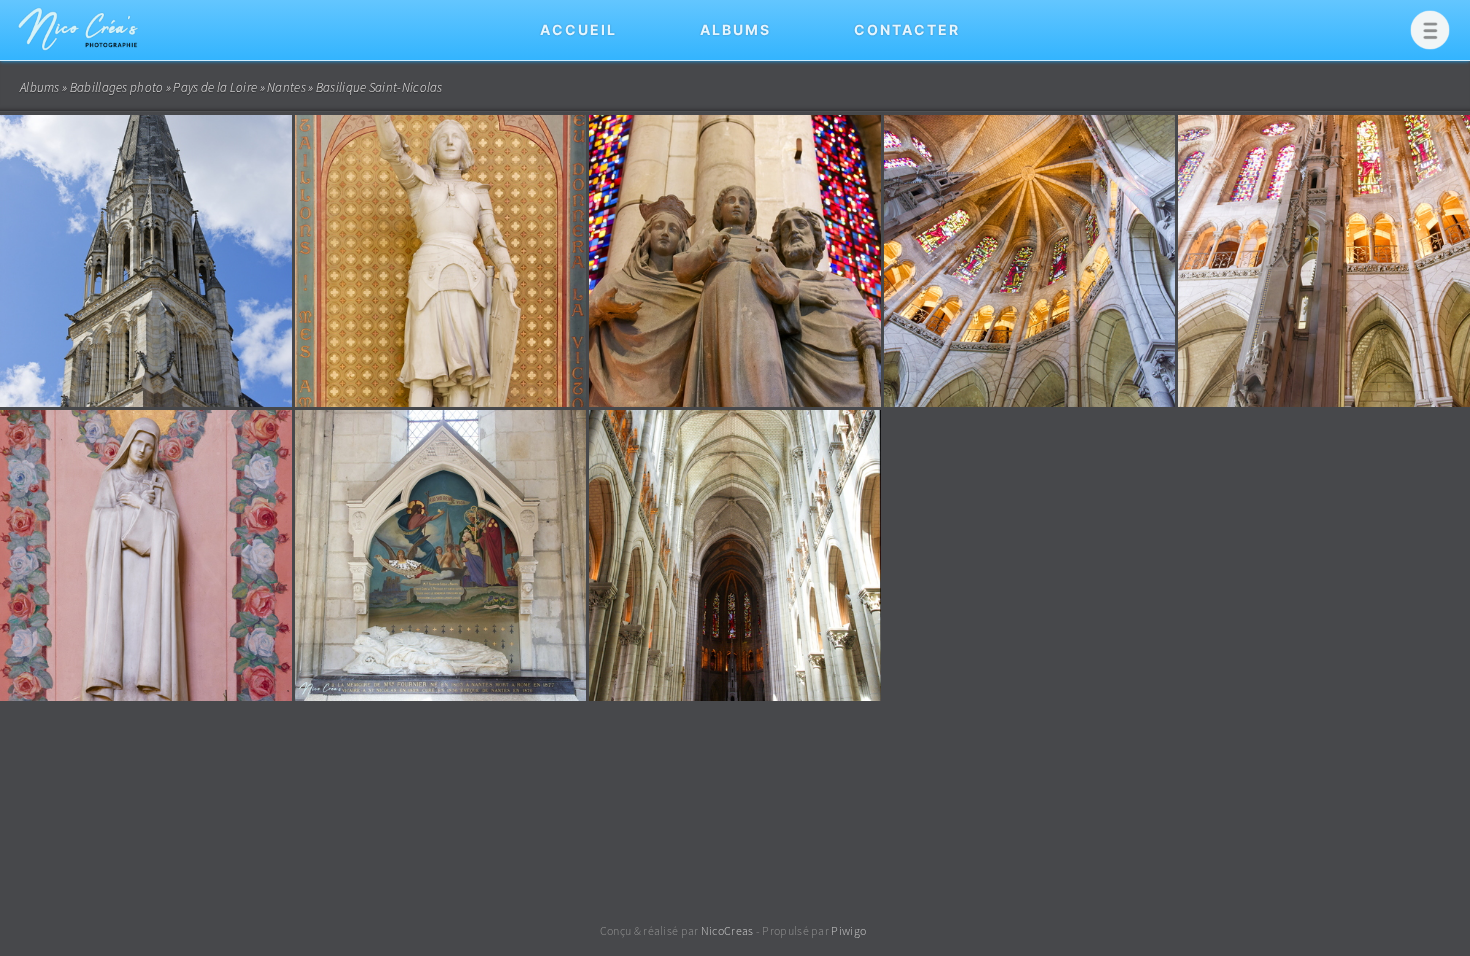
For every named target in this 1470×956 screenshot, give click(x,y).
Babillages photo (117, 87)
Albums (735, 29)
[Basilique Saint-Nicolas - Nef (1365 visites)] (735, 556)
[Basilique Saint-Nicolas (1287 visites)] (146, 261)
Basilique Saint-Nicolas (379, 87)
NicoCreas (727, 930)
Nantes (286, 87)
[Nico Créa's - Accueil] (80, 55)
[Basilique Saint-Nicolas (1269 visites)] (146, 556)
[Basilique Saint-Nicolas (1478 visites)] (735, 261)
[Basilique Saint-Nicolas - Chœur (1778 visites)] (1030, 261)
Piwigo (848, 930)
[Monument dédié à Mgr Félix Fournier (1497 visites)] (441, 556)
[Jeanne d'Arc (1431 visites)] (441, 261)
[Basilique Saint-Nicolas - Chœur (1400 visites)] (1324, 261)
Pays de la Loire (215, 87)
